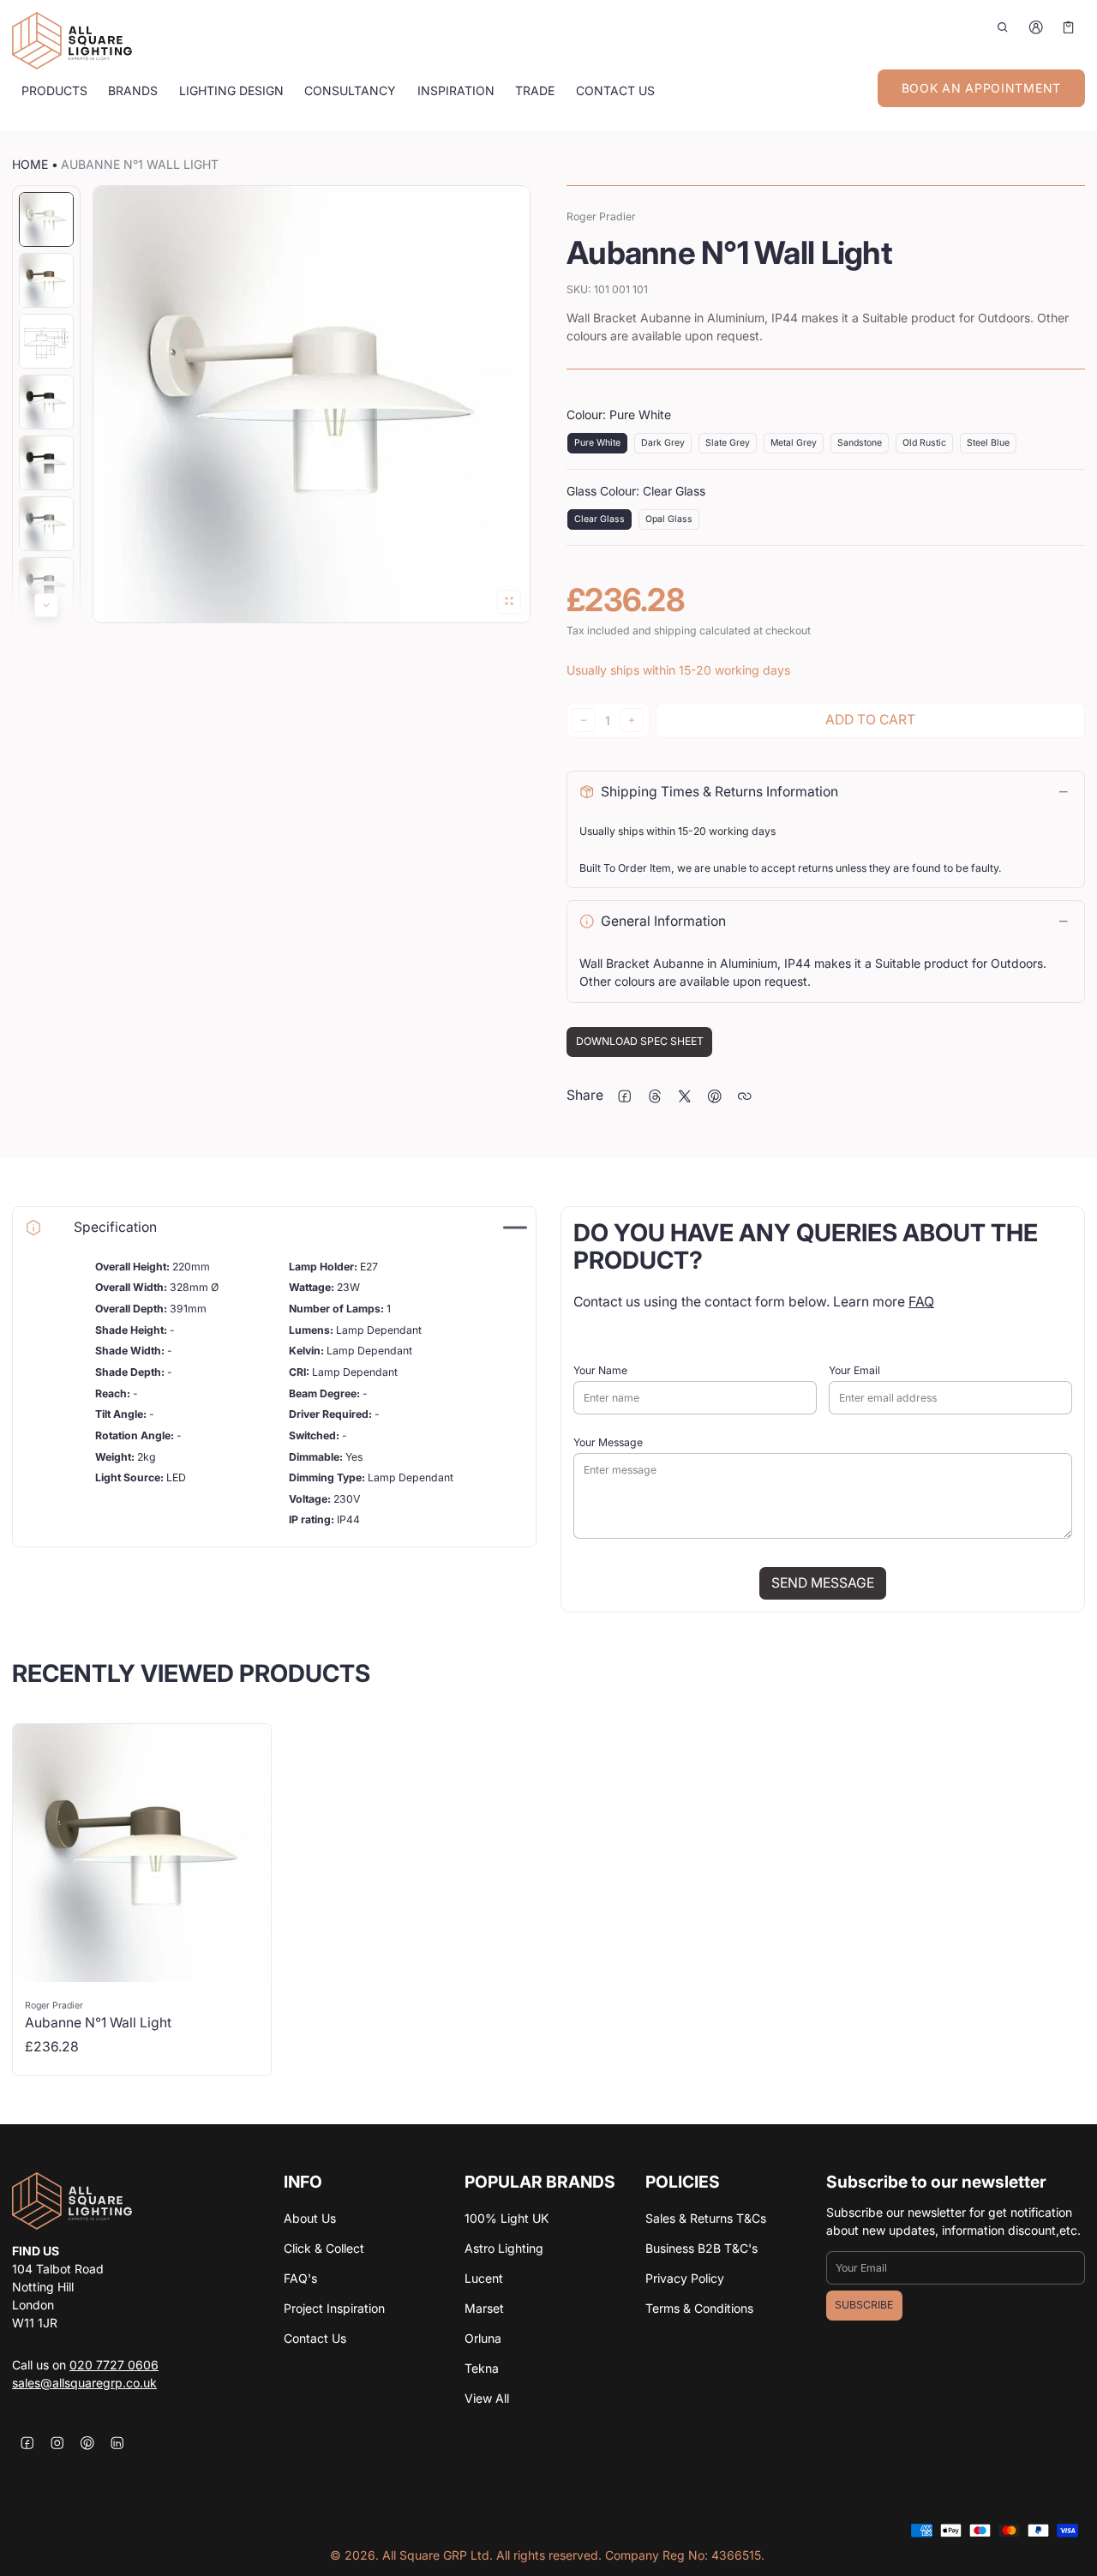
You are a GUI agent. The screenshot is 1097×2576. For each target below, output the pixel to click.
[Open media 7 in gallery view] (46, 585)
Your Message (608, 1442)
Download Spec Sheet (640, 1041)
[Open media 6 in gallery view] (46, 524)
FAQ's (300, 2278)
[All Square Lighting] (72, 41)
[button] (1003, 27)
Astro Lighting (504, 2248)
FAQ (921, 1302)
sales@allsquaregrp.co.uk (84, 2383)
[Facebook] (27, 2443)
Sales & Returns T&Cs (706, 2218)
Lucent (484, 2278)
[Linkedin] (117, 2443)
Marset (484, 2308)
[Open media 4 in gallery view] (46, 402)
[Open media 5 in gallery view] (46, 463)
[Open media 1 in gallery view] (46, 219)
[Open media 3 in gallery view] (46, 341)
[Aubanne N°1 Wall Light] (142, 1900)
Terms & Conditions (699, 2308)
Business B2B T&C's (701, 2248)
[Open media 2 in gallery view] (46, 280)
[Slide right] (46, 605)
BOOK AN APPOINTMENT (981, 88)
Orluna (483, 2338)
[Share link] (744, 1096)
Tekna (482, 2368)
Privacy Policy (685, 2278)
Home (30, 164)
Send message (823, 1583)
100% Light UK (507, 2218)
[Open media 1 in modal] (312, 404)
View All (487, 2398)
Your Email (854, 1370)
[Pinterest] (87, 2443)
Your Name (600, 1370)
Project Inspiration (334, 2308)
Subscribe (864, 2305)
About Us (310, 2218)
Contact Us (315, 2338)
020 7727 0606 (114, 2365)
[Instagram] (57, 2443)
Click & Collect (324, 2248)
